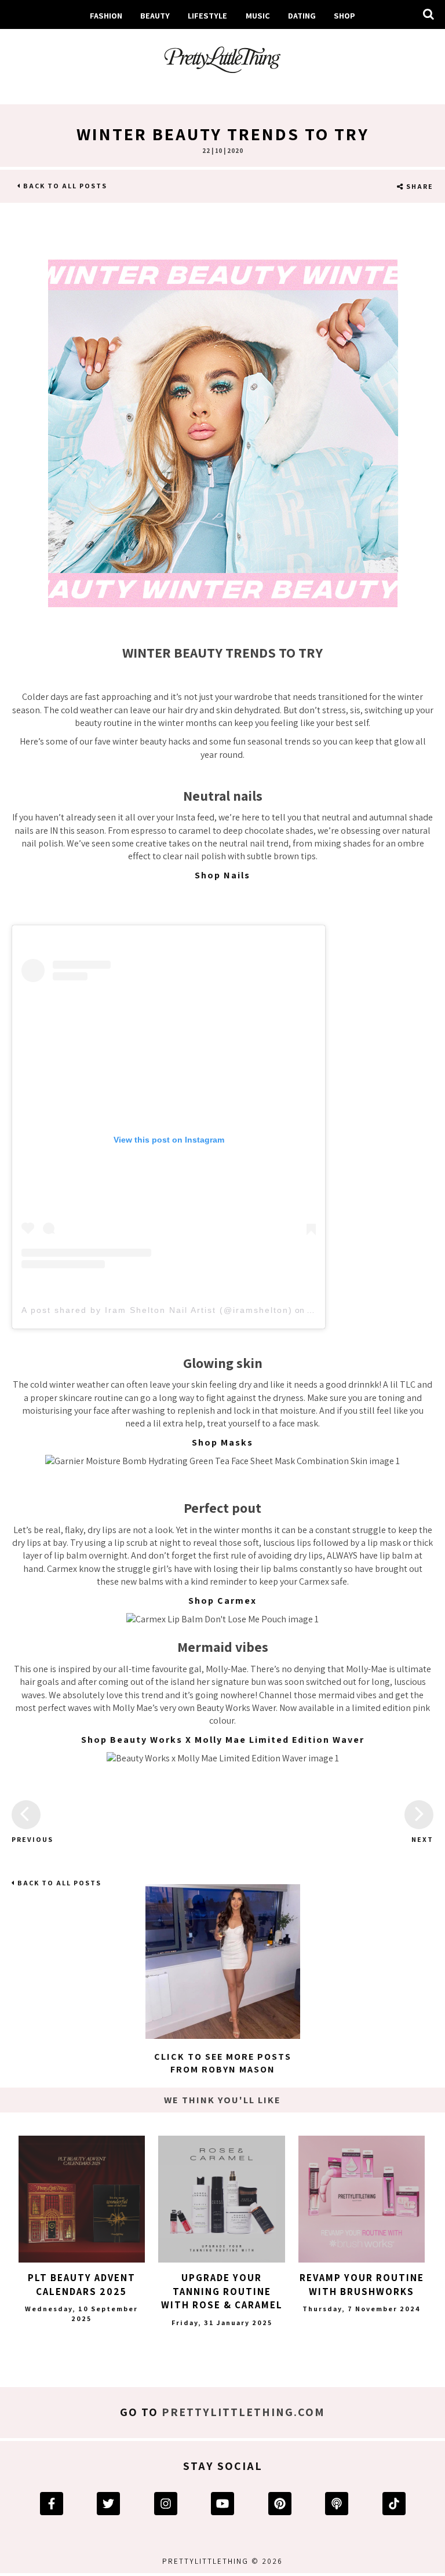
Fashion (106, 15)
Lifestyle (207, 15)
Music (258, 15)
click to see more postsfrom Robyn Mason (223, 2063)
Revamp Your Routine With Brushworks (362, 2285)
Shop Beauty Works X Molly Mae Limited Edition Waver (223, 1740)
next (422, 1839)
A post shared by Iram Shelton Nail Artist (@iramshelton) (157, 1310)
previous (26, 1839)
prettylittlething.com (243, 2412)
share (419, 186)
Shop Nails (222, 875)
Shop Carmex (222, 1601)
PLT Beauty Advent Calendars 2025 (82, 2285)
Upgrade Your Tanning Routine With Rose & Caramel (222, 2292)
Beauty (155, 15)
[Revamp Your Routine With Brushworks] (362, 2199)
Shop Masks (222, 1442)
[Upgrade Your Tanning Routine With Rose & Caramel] (221, 2199)
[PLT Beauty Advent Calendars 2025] (82, 2199)
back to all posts (64, 186)
